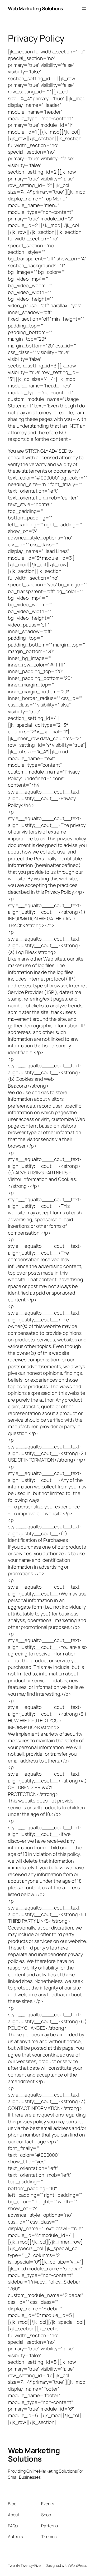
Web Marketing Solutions (35, 8)
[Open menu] (84, 9)
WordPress (78, 2565)
